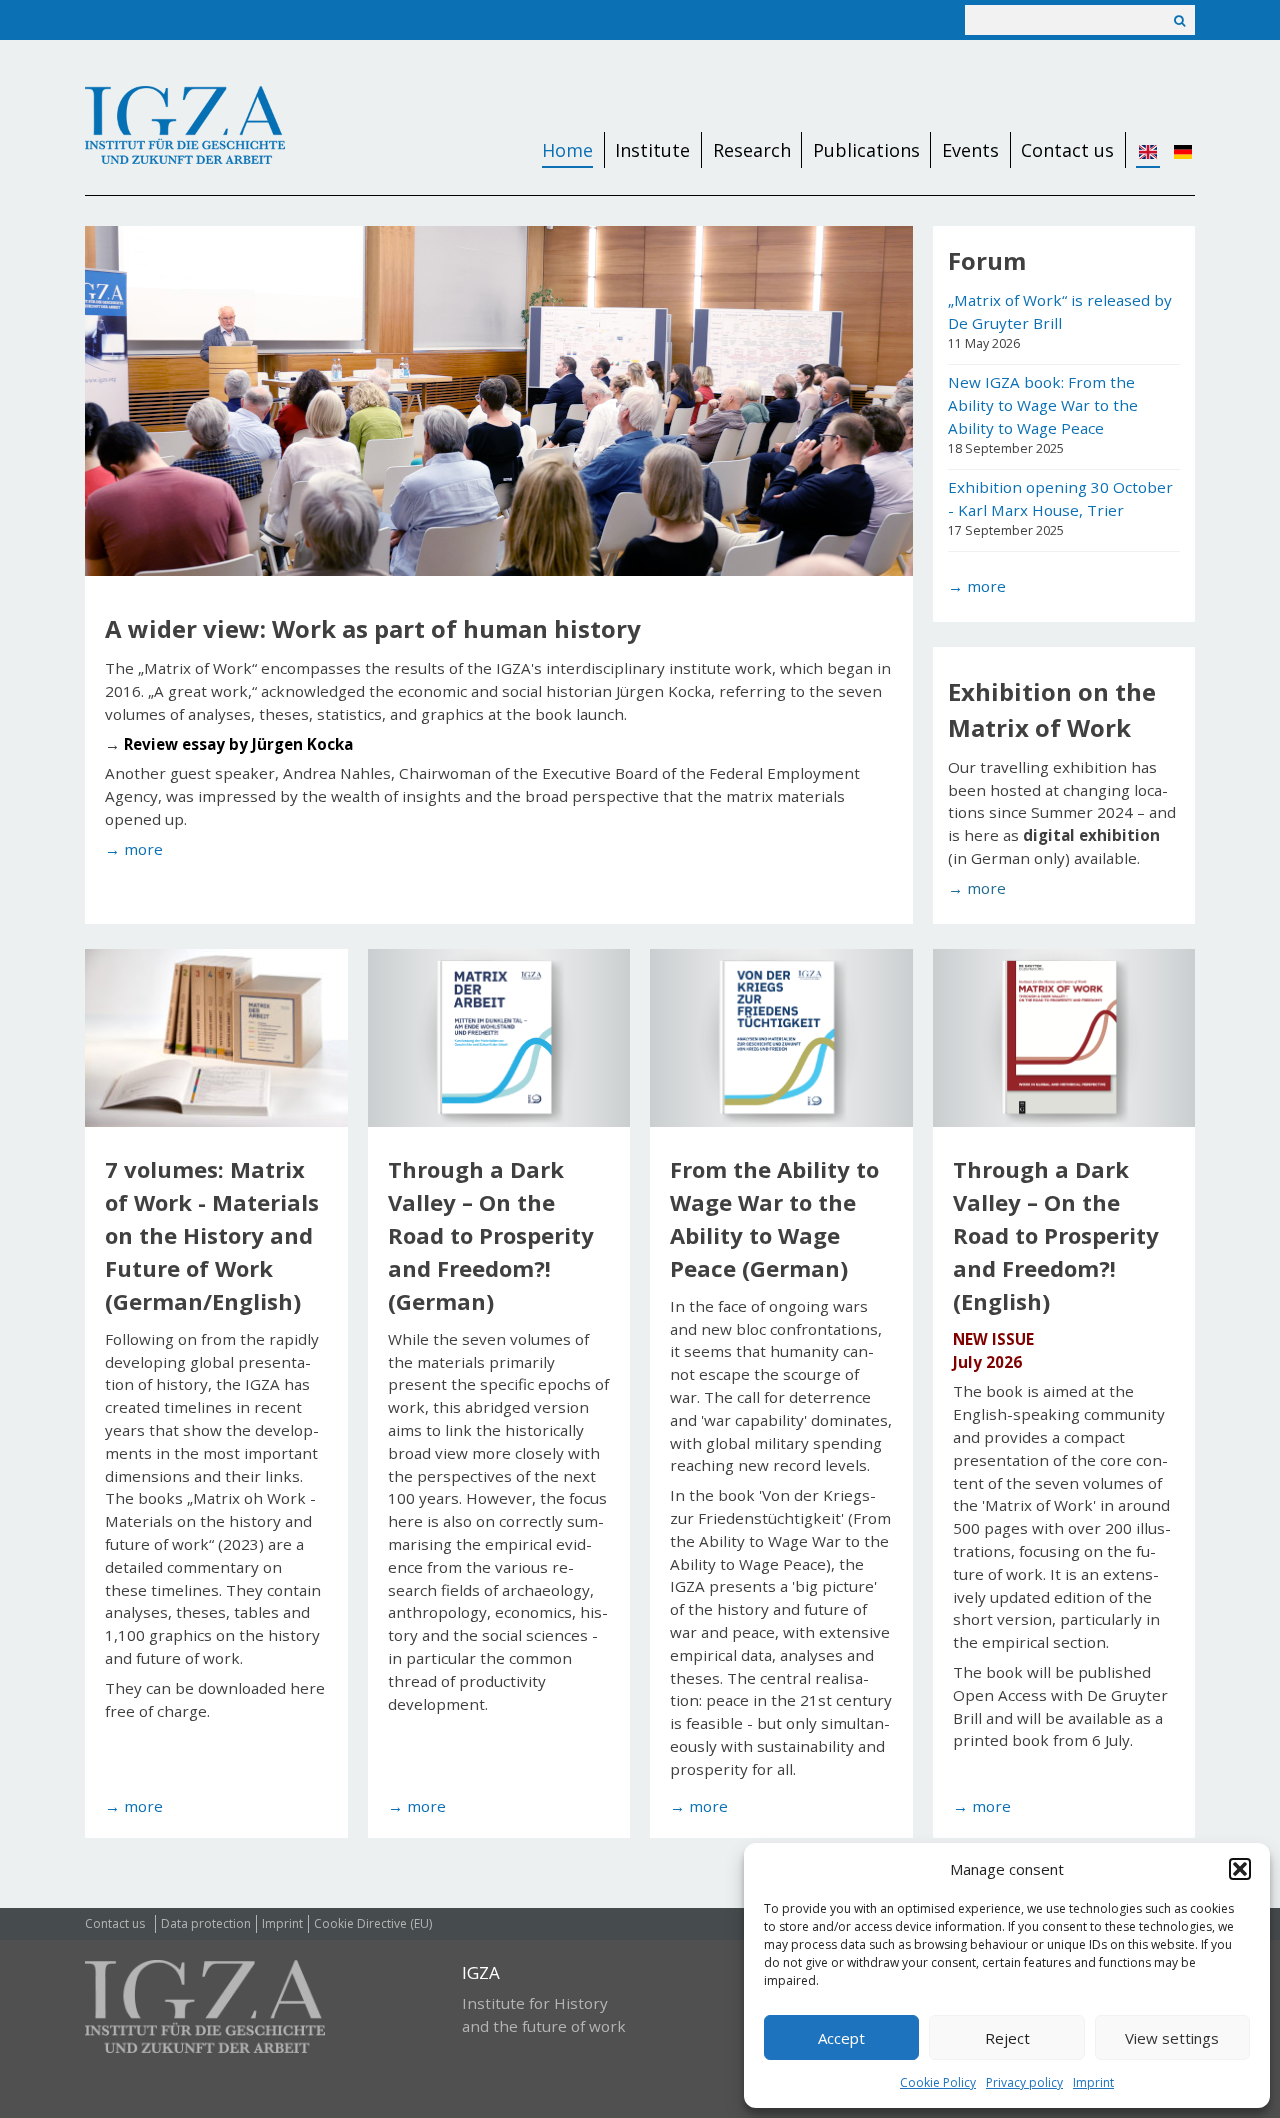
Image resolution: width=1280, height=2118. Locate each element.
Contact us (1067, 150)
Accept (841, 2038)
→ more (977, 586)
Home (567, 150)
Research (752, 150)
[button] (1240, 1869)
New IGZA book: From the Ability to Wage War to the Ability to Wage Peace (1043, 405)
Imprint (1093, 2082)
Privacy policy (1024, 2082)
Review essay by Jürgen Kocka (238, 744)
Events (970, 150)
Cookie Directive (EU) (373, 1923)
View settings (1172, 2038)
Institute (652, 150)
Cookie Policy (938, 2082)
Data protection (206, 1923)
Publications (866, 150)
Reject (1007, 2038)
